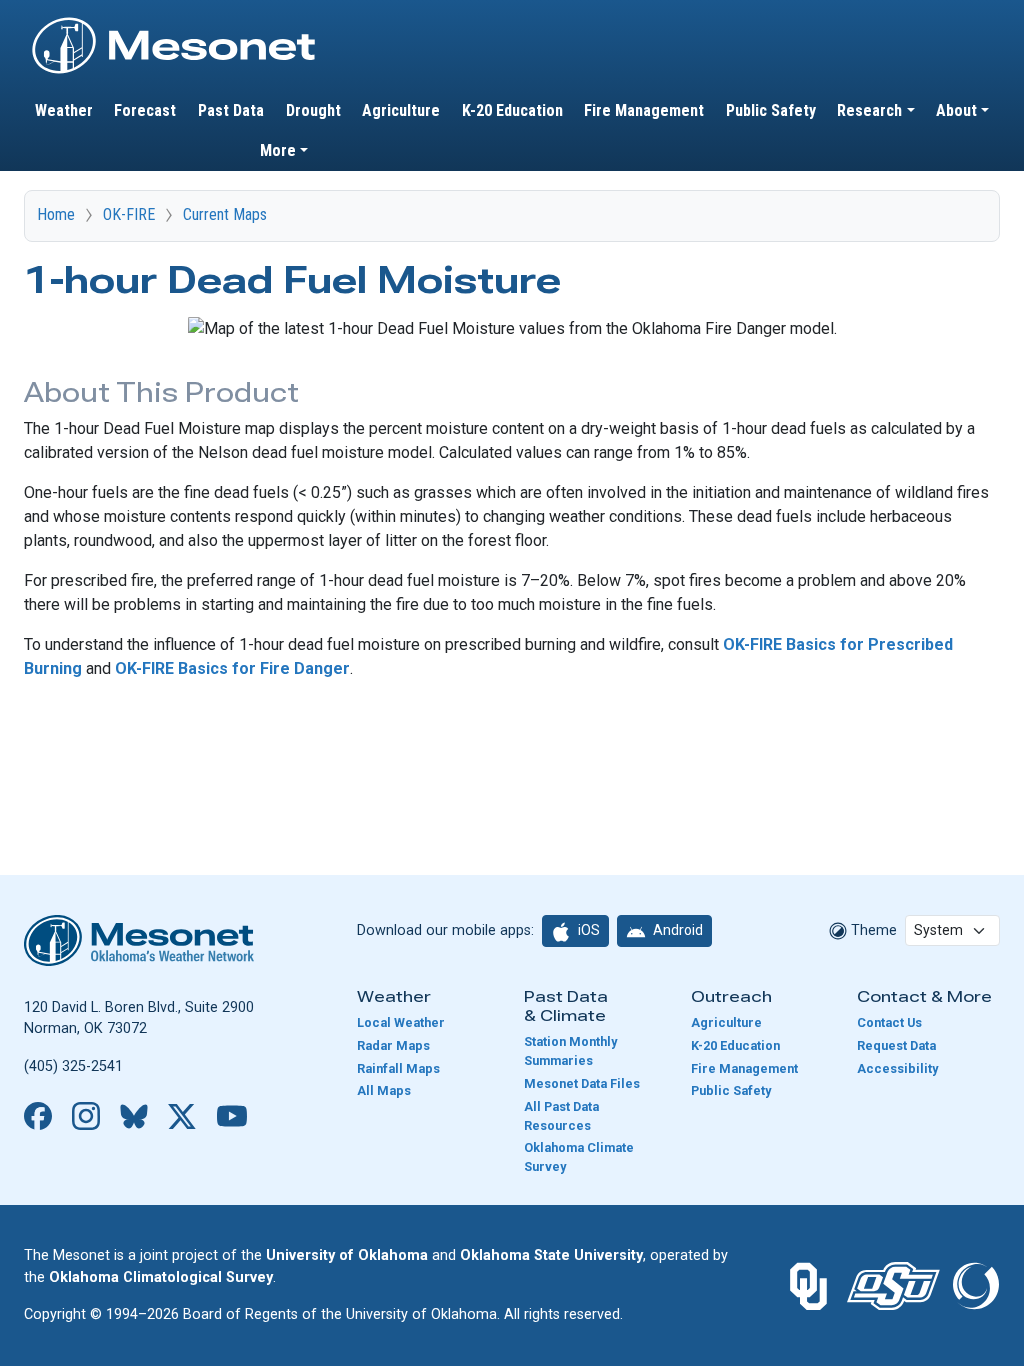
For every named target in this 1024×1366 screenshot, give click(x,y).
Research (869, 110)
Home (56, 214)
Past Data (231, 110)
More (278, 150)
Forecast (145, 110)
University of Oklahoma (347, 1255)
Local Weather (401, 1022)
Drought (313, 110)
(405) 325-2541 (73, 1066)
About (956, 110)
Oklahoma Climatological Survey (161, 1277)
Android (676, 930)
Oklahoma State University (551, 1255)
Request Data (896, 1045)
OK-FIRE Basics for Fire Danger (232, 668)
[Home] (174, 23)
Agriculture (401, 110)
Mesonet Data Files (582, 1083)
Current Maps (225, 214)
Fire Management (644, 110)
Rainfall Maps (398, 1068)
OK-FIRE (129, 214)
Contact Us (889, 1022)
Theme (872, 930)
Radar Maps (393, 1045)
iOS (587, 930)
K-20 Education (512, 110)
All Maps (384, 1090)
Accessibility (897, 1068)
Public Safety (771, 110)
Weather (64, 110)
